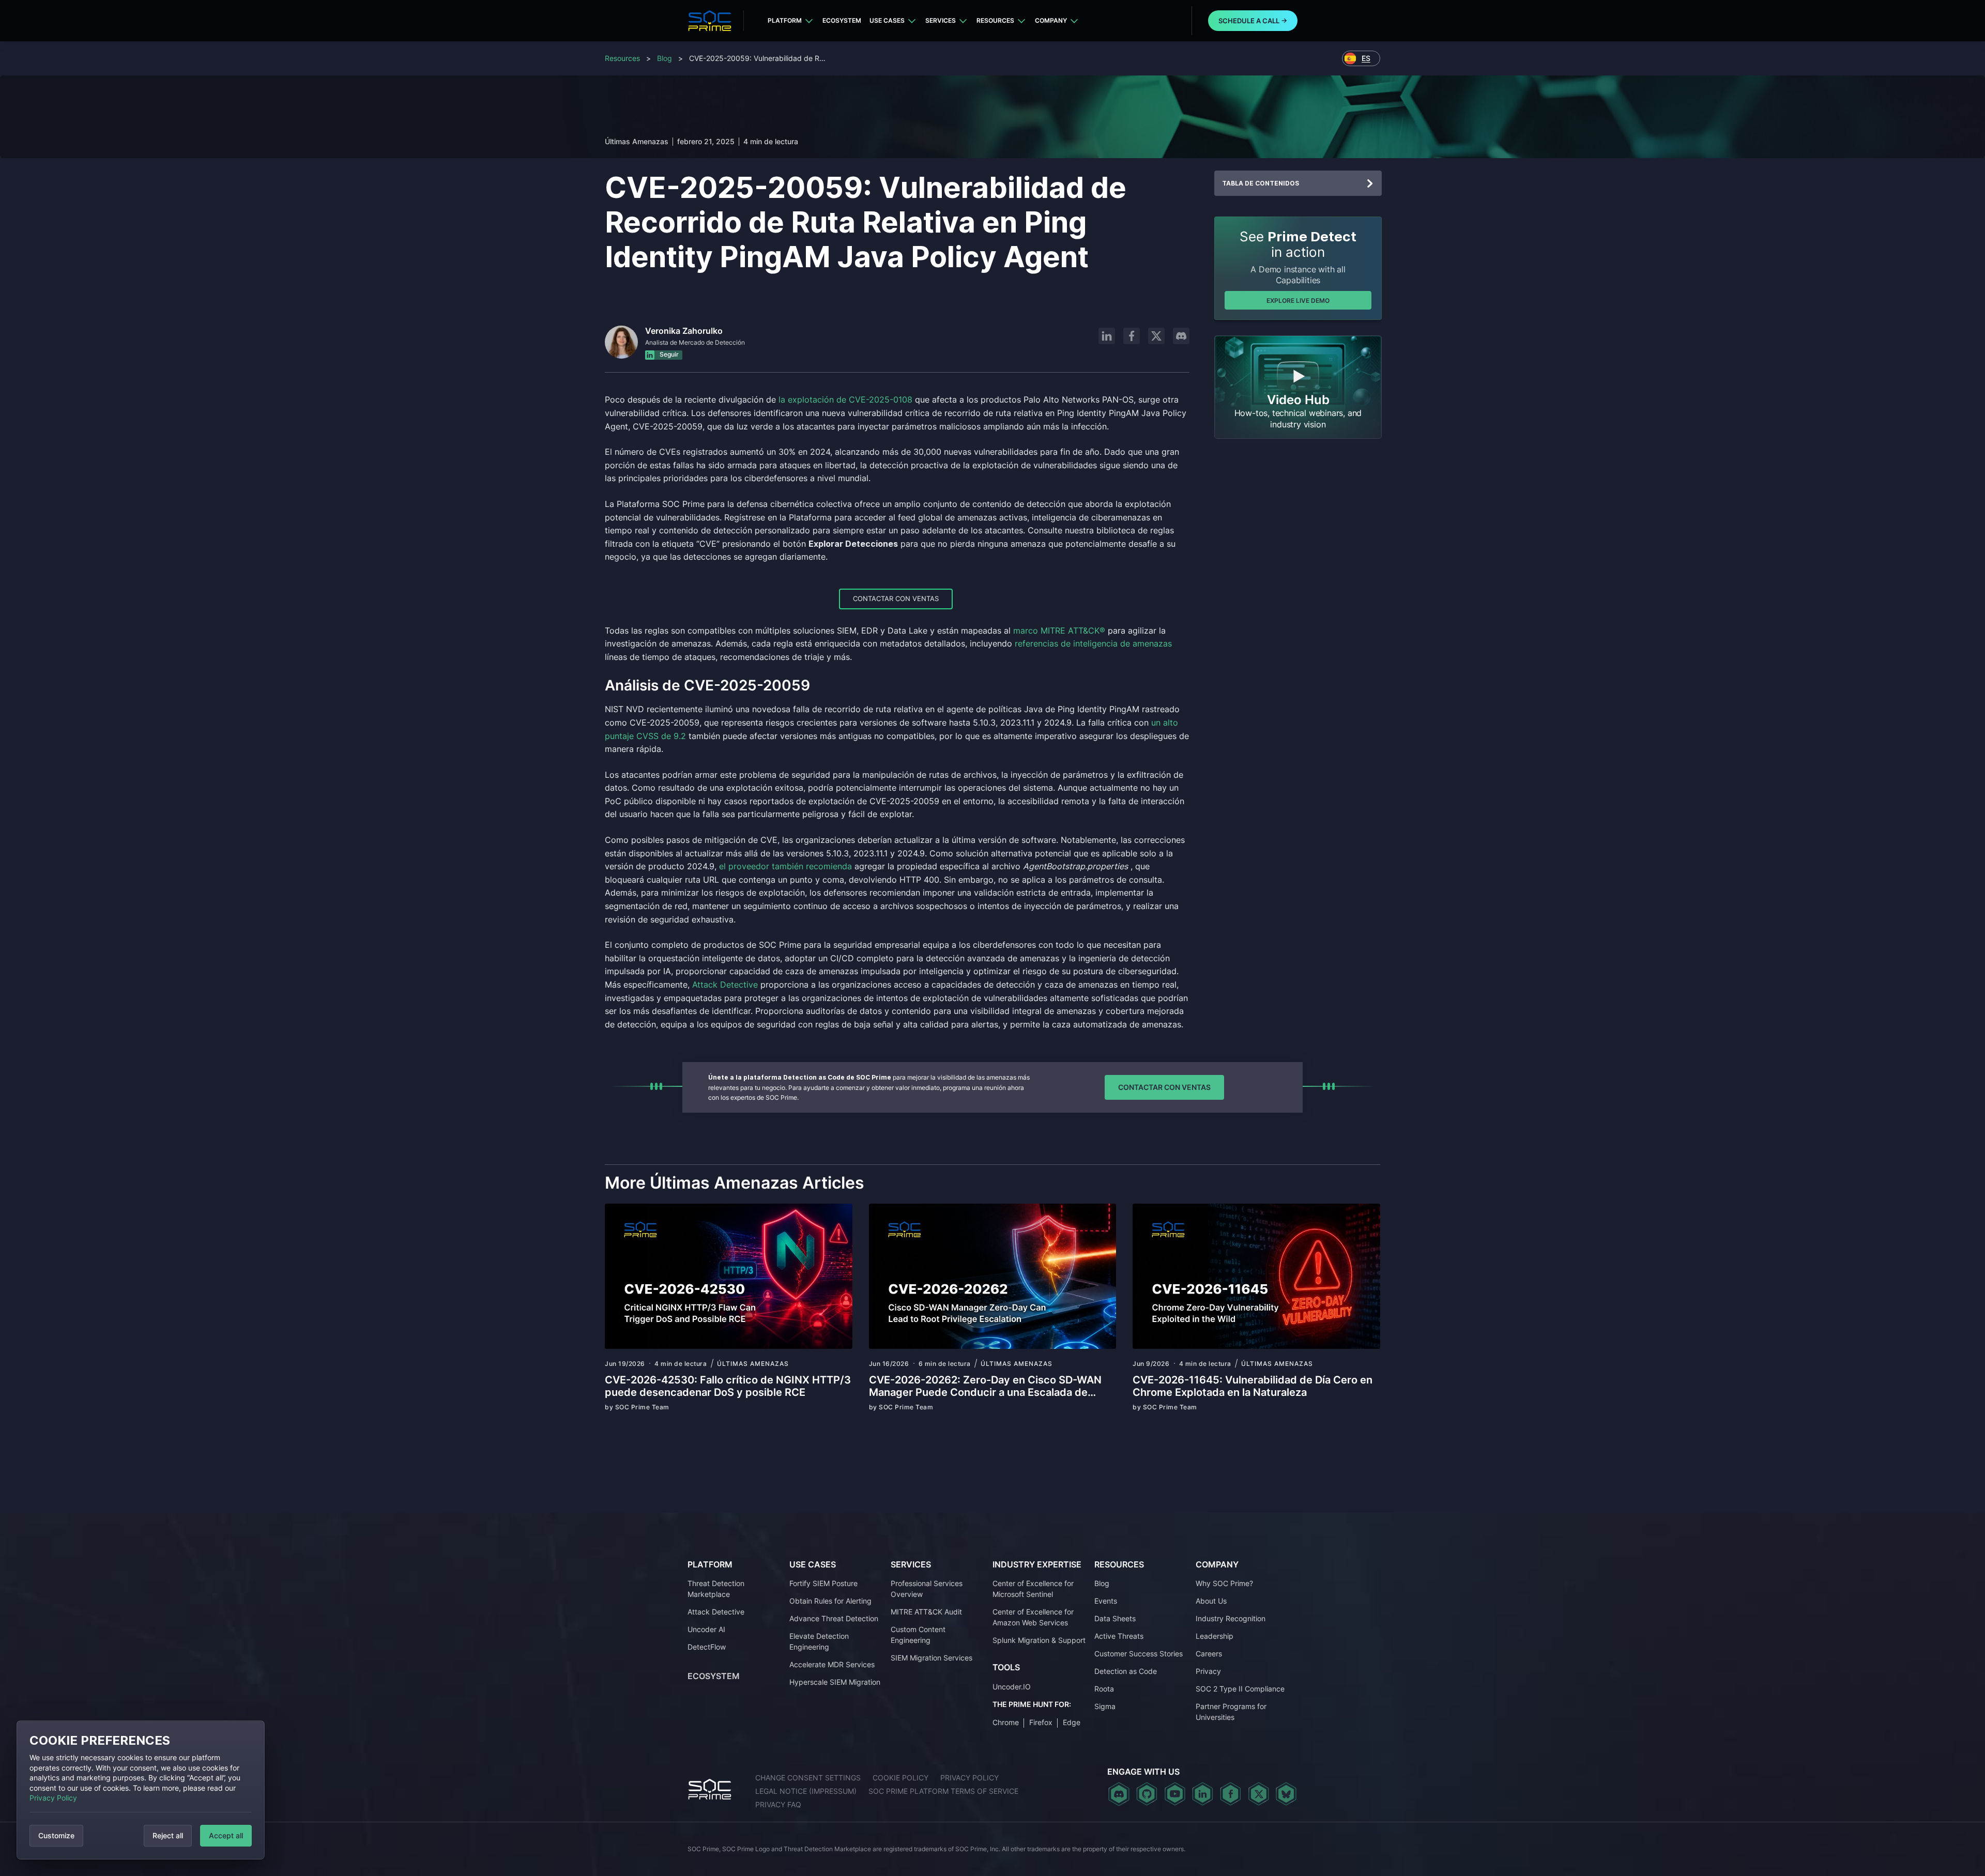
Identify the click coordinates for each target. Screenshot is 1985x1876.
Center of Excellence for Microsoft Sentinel (1033, 1589)
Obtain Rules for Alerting (830, 1601)
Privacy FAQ (778, 1804)
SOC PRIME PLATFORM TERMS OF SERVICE (943, 1791)
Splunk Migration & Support (1039, 1640)
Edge (1072, 1722)
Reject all (168, 1835)
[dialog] (141, 1790)
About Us (1211, 1601)
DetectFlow (707, 1647)
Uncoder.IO (1012, 1687)
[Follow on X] (1156, 336)
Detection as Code (1126, 1671)
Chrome (1006, 1722)
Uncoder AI (706, 1629)
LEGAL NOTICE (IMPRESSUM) (806, 1791)
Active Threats (1119, 1636)
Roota (1104, 1689)
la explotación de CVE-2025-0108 (845, 399)
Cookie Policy (900, 1778)
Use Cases (887, 20)
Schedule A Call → (1253, 21)
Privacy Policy (53, 1798)
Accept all (226, 1835)
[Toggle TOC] (1370, 183)
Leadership (1215, 1636)
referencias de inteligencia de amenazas (1093, 643)
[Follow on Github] (1147, 1794)
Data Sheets (1115, 1618)
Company (1051, 20)
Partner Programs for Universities (1231, 1712)
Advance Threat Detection (834, 1618)
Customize (56, 1835)
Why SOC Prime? (1224, 1583)
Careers (1209, 1654)
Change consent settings (808, 1778)
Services (941, 20)
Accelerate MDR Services (832, 1664)
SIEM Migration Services (932, 1658)
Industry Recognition (1231, 1618)
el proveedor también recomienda (785, 866)
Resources (995, 20)
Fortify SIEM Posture (823, 1583)
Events (1106, 1601)
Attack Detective (725, 985)
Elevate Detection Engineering (819, 1641)
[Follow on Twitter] (1258, 1794)
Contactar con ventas (896, 598)
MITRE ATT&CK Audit (926, 1612)
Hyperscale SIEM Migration (835, 1682)
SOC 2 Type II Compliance (1240, 1689)
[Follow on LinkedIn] (1107, 336)
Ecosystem (842, 20)
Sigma (1105, 1706)
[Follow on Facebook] (1132, 336)
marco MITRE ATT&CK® (1059, 631)
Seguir (668, 355)
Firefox (1041, 1722)
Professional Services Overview (927, 1589)
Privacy (1208, 1671)
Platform (785, 20)
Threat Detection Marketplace (716, 1589)
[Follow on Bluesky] (1286, 1794)
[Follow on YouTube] (1175, 1794)
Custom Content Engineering (918, 1635)
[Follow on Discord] (1181, 336)
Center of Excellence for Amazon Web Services (1033, 1617)
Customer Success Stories (1139, 1654)
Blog (665, 58)
